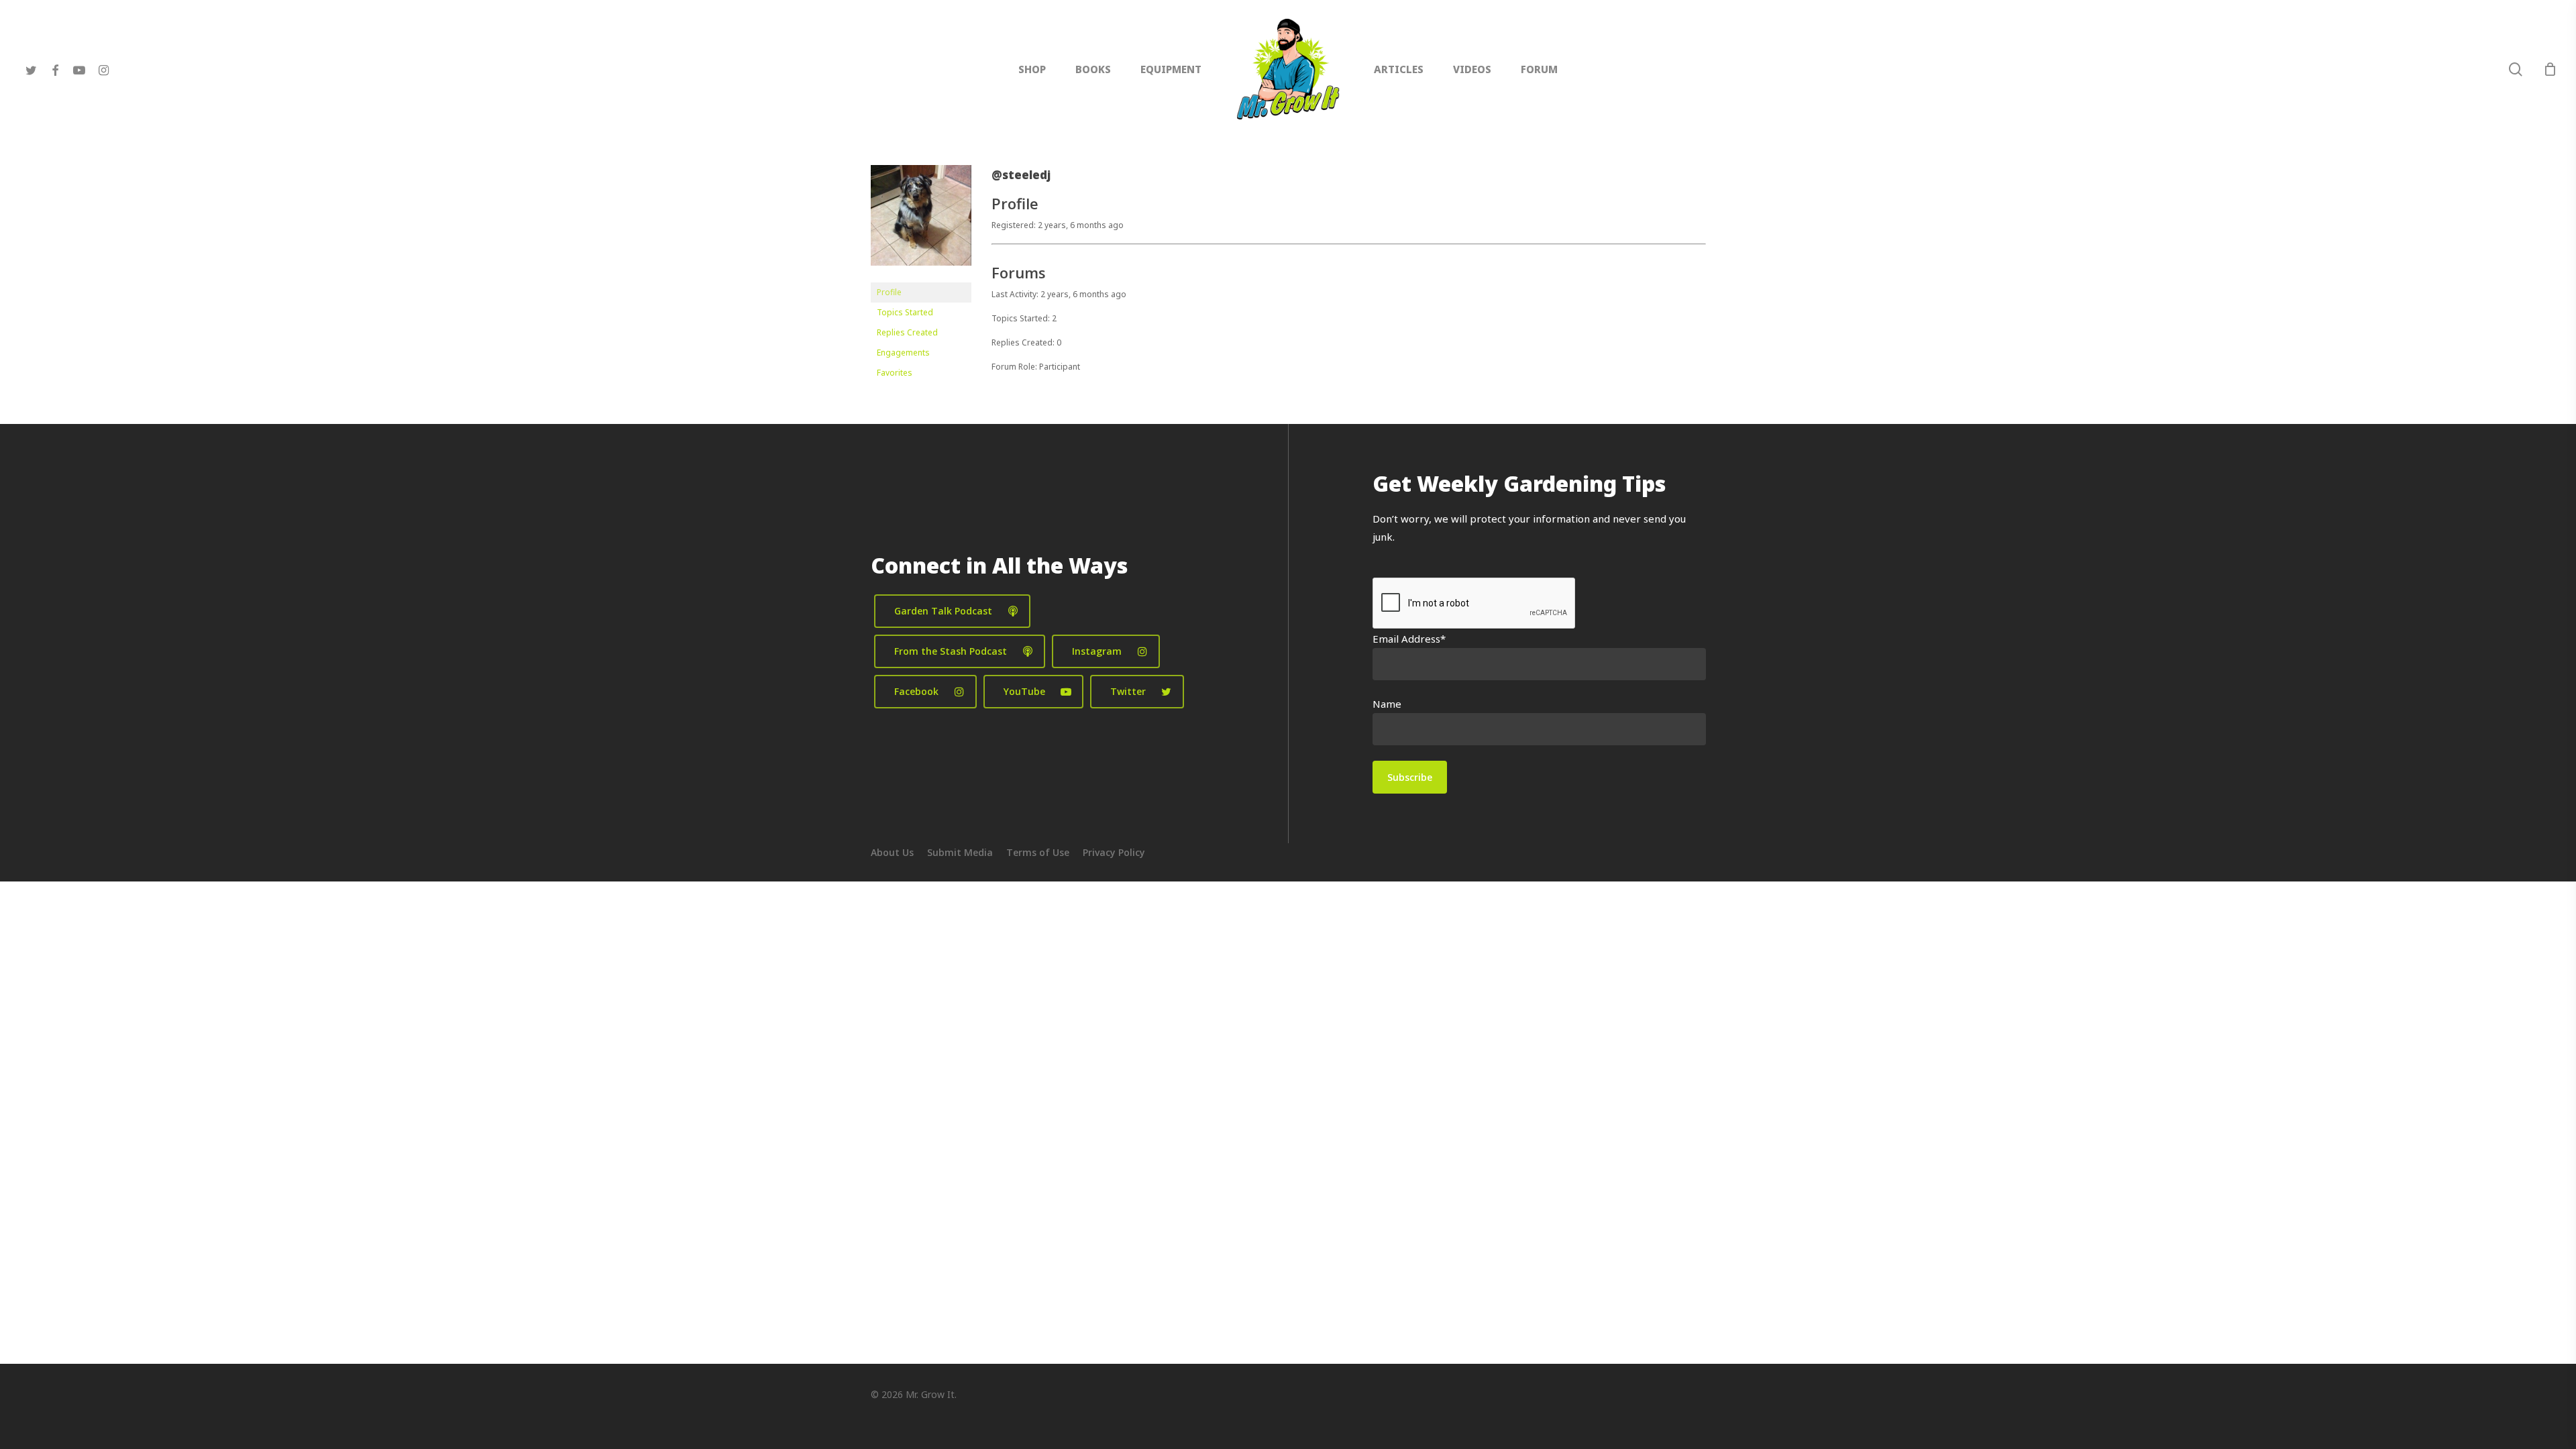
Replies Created (907, 332)
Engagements (903, 353)
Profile (889, 292)
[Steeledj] (921, 276)
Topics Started (905, 312)
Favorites (895, 373)
